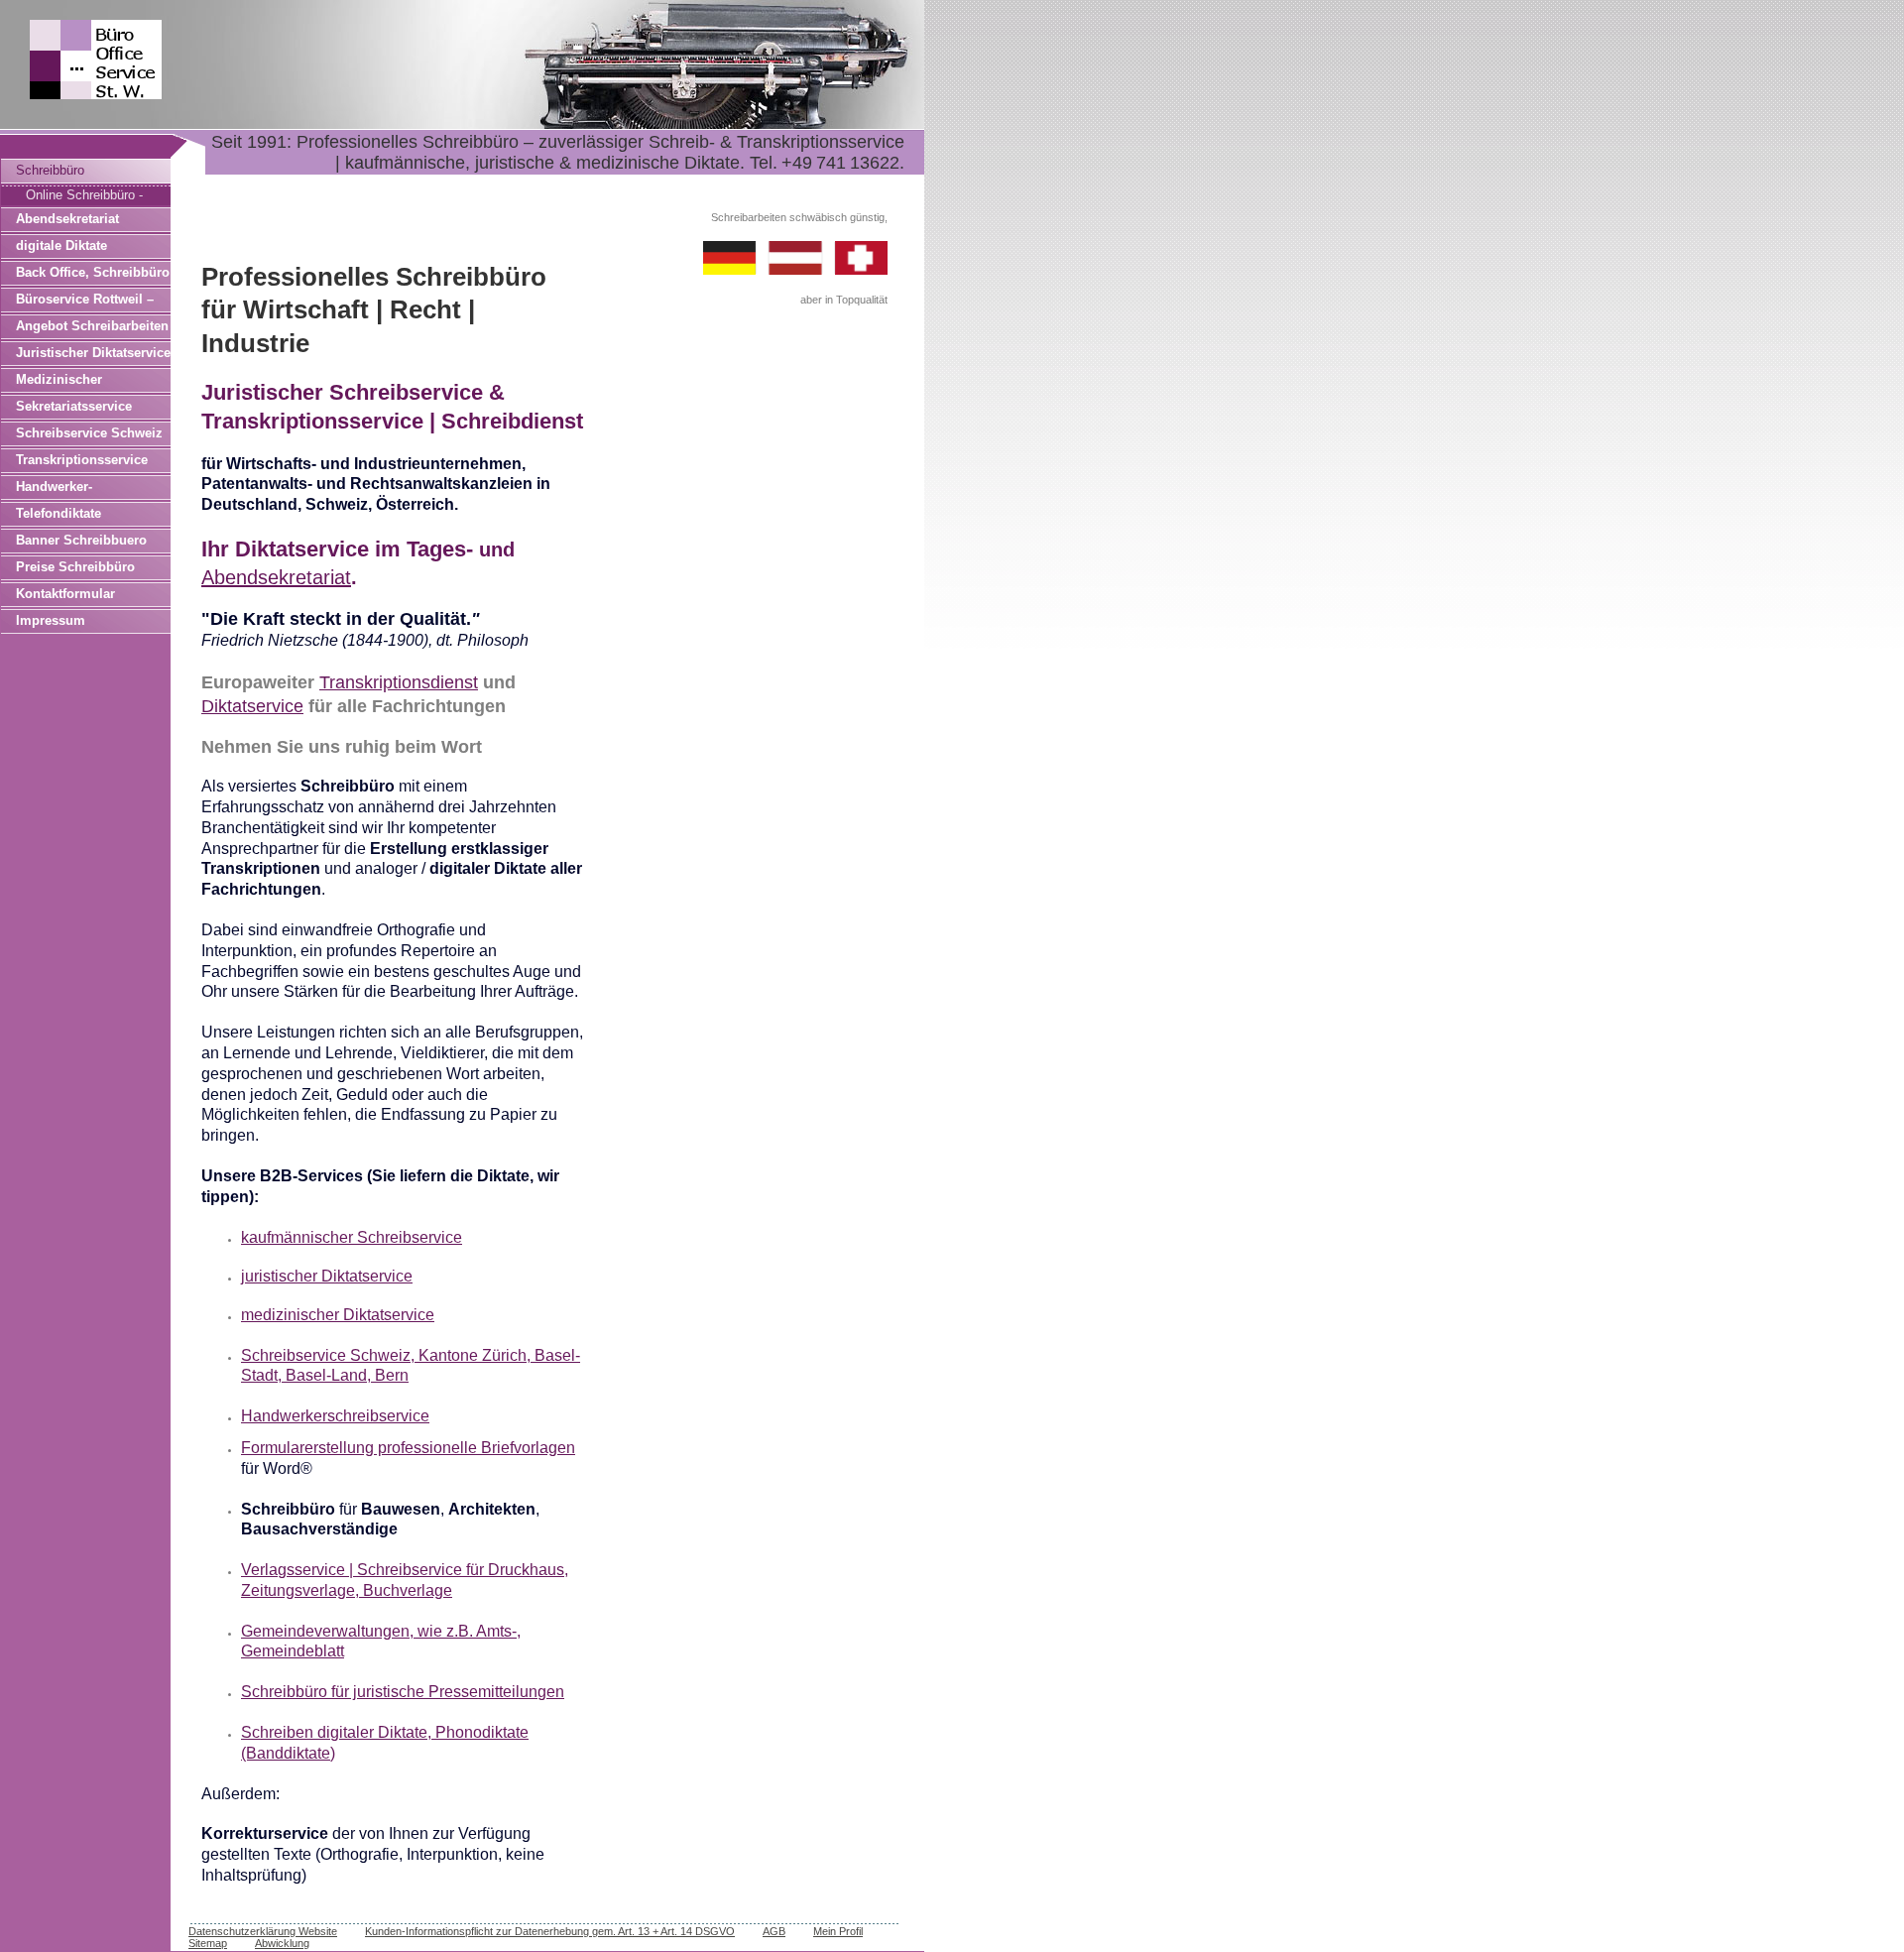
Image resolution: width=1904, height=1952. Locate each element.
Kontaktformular (65, 594)
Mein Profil (838, 1931)
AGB (774, 1931)
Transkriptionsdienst (399, 682)
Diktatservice (252, 706)
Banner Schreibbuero (81, 540)
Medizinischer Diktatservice (59, 382)
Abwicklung (282, 1943)
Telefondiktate (59, 513)
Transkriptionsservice (82, 460)
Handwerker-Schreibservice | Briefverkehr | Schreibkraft (65, 489)
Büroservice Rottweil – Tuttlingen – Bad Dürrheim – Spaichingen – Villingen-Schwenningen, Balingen (93, 302)
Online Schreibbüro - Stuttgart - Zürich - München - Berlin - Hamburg (84, 196)
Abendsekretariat (67, 219)
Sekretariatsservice (74, 406)
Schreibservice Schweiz (89, 433)
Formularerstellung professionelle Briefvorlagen (408, 1448)
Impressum (51, 620)
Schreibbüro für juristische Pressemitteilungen (403, 1692)
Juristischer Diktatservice (93, 353)
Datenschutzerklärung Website (263, 1931)
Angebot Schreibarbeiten (92, 326)
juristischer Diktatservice (327, 1276)
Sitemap (208, 1943)
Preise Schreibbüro (75, 567)
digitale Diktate (61, 245)
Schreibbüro (50, 170)
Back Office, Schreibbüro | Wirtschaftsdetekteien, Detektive (93, 275)
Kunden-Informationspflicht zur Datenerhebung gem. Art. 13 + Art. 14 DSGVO (550, 1931)
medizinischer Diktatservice (338, 1315)
